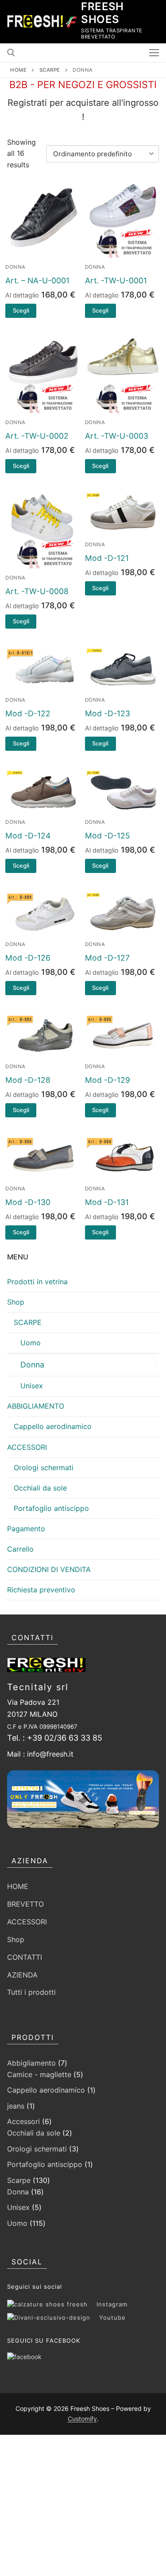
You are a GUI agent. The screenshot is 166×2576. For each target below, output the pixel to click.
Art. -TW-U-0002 (37, 436)
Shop (16, 1302)
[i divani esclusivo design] (24, 2357)
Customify (82, 2419)
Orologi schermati (44, 1468)
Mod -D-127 (107, 958)
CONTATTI (25, 1957)
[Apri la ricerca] (11, 53)
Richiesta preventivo (41, 1590)
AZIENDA (22, 1975)
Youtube (108, 2317)
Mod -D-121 (107, 558)
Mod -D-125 (108, 836)
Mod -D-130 (28, 1202)
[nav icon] (154, 53)
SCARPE (28, 1322)
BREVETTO (25, 1904)
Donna (15, 267)
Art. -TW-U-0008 (37, 591)
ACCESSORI (27, 1447)
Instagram (108, 2304)
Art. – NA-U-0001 (37, 280)
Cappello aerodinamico (53, 1426)
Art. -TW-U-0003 (117, 436)
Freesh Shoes (102, 13)
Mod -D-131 (107, 1202)
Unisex (32, 1386)
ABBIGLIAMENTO (36, 1406)
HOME (18, 1886)
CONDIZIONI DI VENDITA (49, 1569)
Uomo (31, 1343)
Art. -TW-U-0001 (116, 280)
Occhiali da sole (40, 1488)
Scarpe (50, 70)
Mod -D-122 (28, 713)
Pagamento (26, 1529)
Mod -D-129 (108, 1080)
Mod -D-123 (108, 713)
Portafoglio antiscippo (51, 1508)
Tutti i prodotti (31, 1992)
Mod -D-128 (28, 1080)
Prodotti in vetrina (37, 1282)
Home (18, 70)
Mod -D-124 (28, 836)
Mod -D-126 (28, 958)
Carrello (20, 1549)
